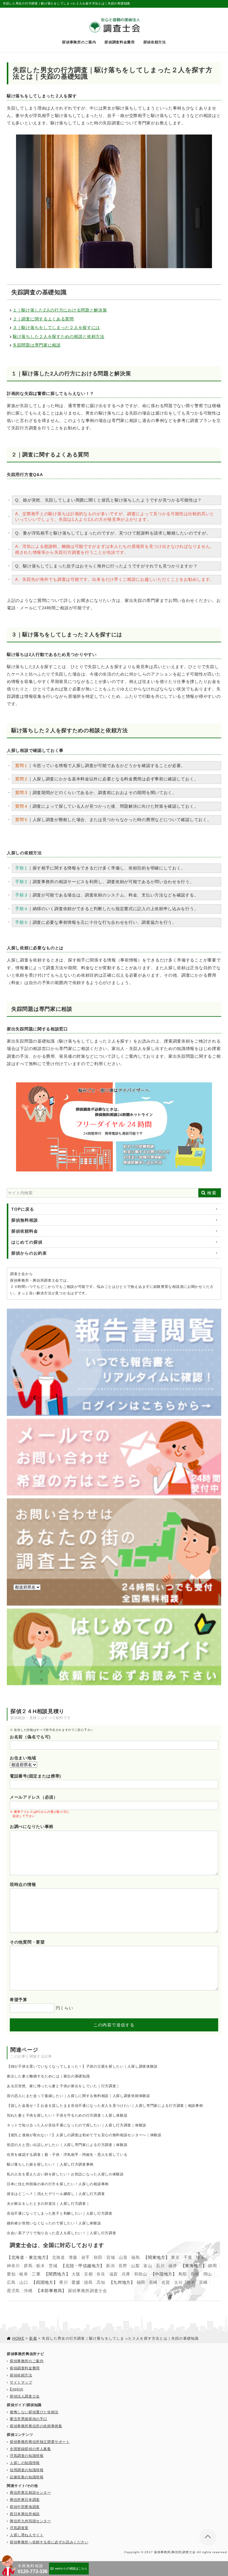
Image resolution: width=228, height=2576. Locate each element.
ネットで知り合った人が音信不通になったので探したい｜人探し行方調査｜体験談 (77, 2125)
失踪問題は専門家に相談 (37, 345)
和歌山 (141, 2274)
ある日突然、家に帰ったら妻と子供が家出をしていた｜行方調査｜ (63, 2086)
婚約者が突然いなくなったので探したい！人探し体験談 (54, 2223)
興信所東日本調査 (25, 2500)
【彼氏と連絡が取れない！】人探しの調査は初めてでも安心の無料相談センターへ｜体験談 (84, 2135)
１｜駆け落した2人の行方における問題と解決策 (60, 310)
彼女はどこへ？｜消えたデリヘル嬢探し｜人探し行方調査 (56, 2194)
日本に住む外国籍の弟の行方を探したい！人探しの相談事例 (58, 2184)
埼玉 (200, 2257)
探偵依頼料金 (25, 1231)
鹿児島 (13, 2291)
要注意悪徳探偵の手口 (28, 2419)
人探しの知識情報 (25, 2463)
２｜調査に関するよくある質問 (43, 319)
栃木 (41, 2266)
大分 (178, 2282)
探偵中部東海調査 (25, 2507)
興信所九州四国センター (30, 2521)
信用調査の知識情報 (27, 2470)
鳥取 (183, 2274)
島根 (195, 2274)
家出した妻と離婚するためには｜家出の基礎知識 (48, 2076)
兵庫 (126, 2274)
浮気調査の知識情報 (27, 2456)
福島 (136, 2257)
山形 (123, 2257)
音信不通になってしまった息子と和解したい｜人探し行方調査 (60, 2213)
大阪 (76, 2274)
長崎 (153, 2282)
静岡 (212, 2266)
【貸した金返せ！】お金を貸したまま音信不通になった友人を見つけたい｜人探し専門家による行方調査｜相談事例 (105, 2106)
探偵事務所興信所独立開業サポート (40, 2442)
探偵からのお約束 (29, 1253)
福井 (173, 2266)
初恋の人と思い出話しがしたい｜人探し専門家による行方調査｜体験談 (67, 2145)
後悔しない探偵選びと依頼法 (34, 2412)
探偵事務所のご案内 (79, 42)
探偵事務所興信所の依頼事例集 (36, 2426)
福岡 (141, 2282)
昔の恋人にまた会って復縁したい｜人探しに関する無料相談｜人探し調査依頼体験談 (79, 2096)
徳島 (88, 2282)
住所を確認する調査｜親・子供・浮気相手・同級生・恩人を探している (67, 2155)
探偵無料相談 (25, 1220)
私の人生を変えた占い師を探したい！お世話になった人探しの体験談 (65, 2174)
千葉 (188, 2257)
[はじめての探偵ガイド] (114, 1611)
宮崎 (203, 2282)
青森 (73, 2257)
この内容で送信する (114, 2025)
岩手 (86, 2257)
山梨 (135, 2266)
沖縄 (28, 2291)
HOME (18, 2338)
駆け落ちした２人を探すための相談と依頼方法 (59, 336)
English (16, 2389)
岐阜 (24, 2274)
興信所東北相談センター (30, 2493)
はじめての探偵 (27, 1242)
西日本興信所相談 (25, 2514)
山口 (24, 2282)
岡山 (208, 2274)
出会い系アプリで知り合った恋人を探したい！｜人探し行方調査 (61, 2233)
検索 (212, 1193)
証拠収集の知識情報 (27, 2477)
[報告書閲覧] (114, 1311)
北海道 (58, 2257)
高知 (101, 2282)
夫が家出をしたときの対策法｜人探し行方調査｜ (48, 2204)
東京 (175, 2257)
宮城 (111, 2257)
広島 (11, 2282)
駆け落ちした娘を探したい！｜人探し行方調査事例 (50, 2164)
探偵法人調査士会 (25, 2396)
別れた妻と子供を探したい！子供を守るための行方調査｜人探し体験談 (67, 2115)
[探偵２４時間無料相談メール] (114, 1421)
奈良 (101, 2274)
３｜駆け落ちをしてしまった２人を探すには (56, 328)
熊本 (191, 2282)
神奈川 (13, 2266)
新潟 (110, 2266)
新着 (33, 2338)
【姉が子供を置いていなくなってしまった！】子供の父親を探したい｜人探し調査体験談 (82, 2066)
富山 (148, 2266)
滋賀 (114, 2274)
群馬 (28, 2266)
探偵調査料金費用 (120, 42)
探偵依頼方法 (155, 42)
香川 (63, 2282)
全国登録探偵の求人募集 (30, 2449)
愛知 (11, 2274)
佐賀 (166, 2282)
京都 (88, 2274)
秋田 (98, 2257)
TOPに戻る (23, 1209)
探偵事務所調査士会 (88, 2291)
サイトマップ (21, 2382)
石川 (160, 2266)
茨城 (53, 2266)
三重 (36, 2274)
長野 (123, 2266)
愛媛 (76, 2282)
